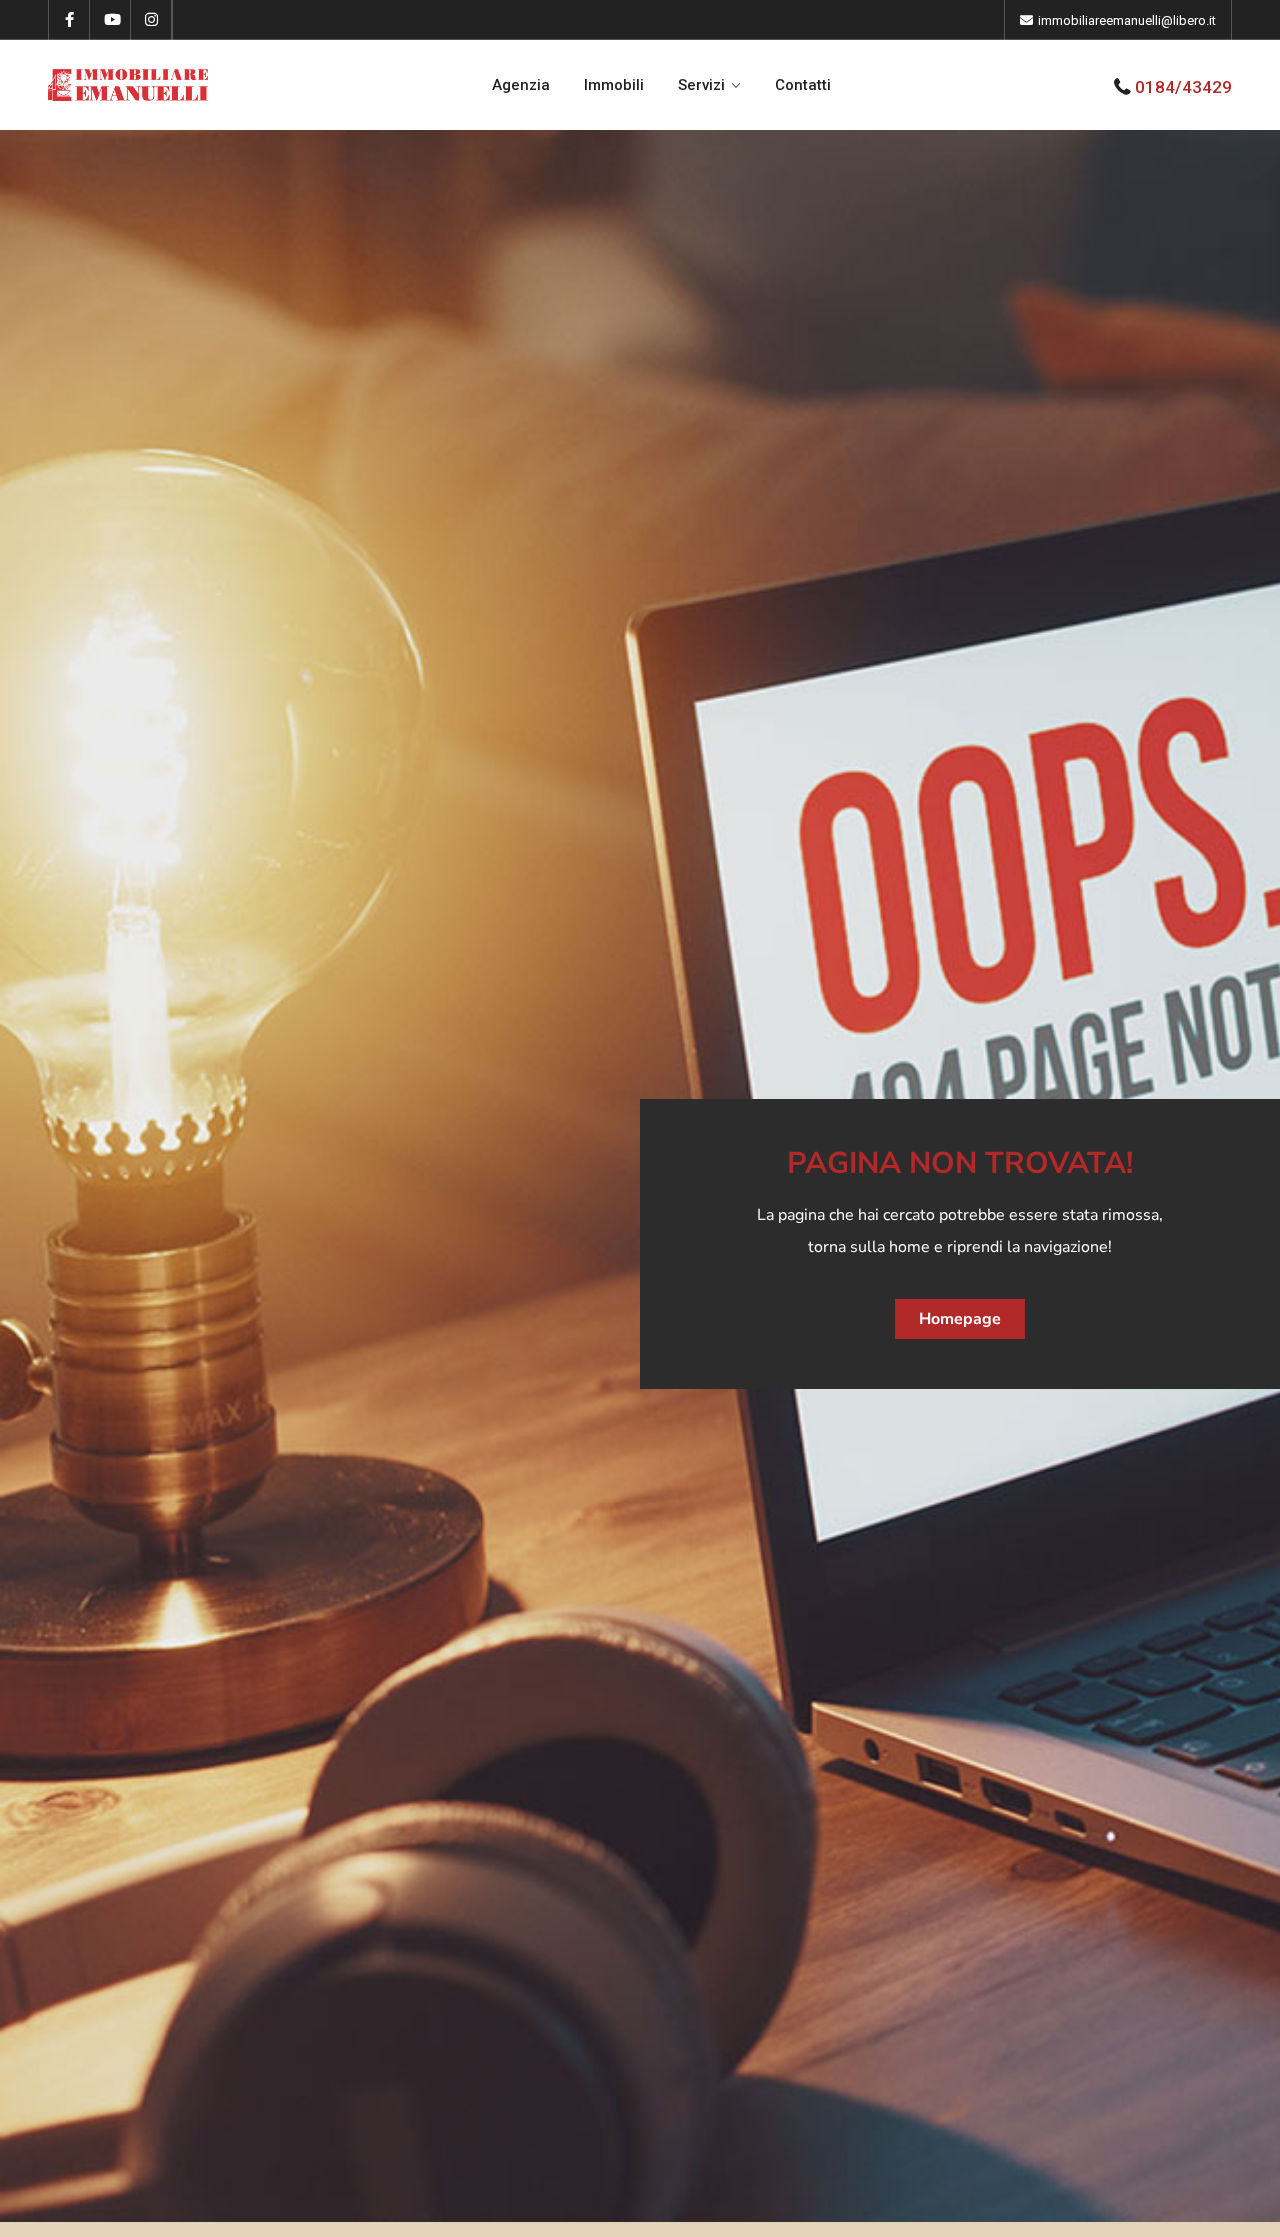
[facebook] (69, 20)
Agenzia (521, 85)
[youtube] (110, 20)
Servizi (701, 85)
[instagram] (151, 20)
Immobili (614, 85)
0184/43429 (1183, 87)
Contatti (803, 85)
